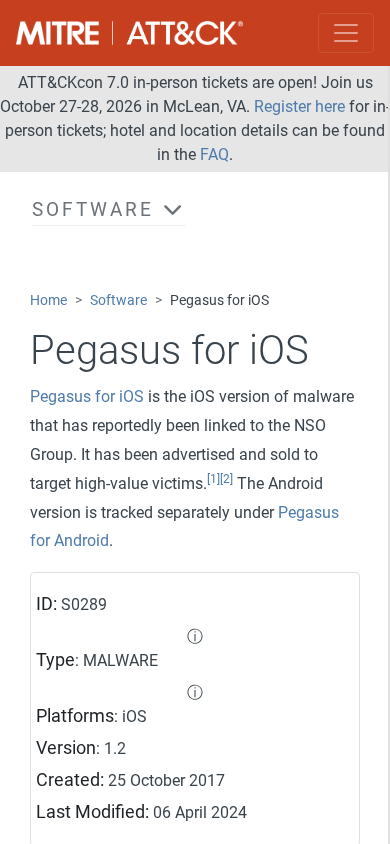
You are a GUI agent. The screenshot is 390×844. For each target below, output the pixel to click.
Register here (299, 106)
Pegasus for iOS (87, 396)
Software (118, 300)
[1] (213, 479)
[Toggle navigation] (346, 33)
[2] (226, 479)
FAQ (214, 154)
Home (48, 300)
